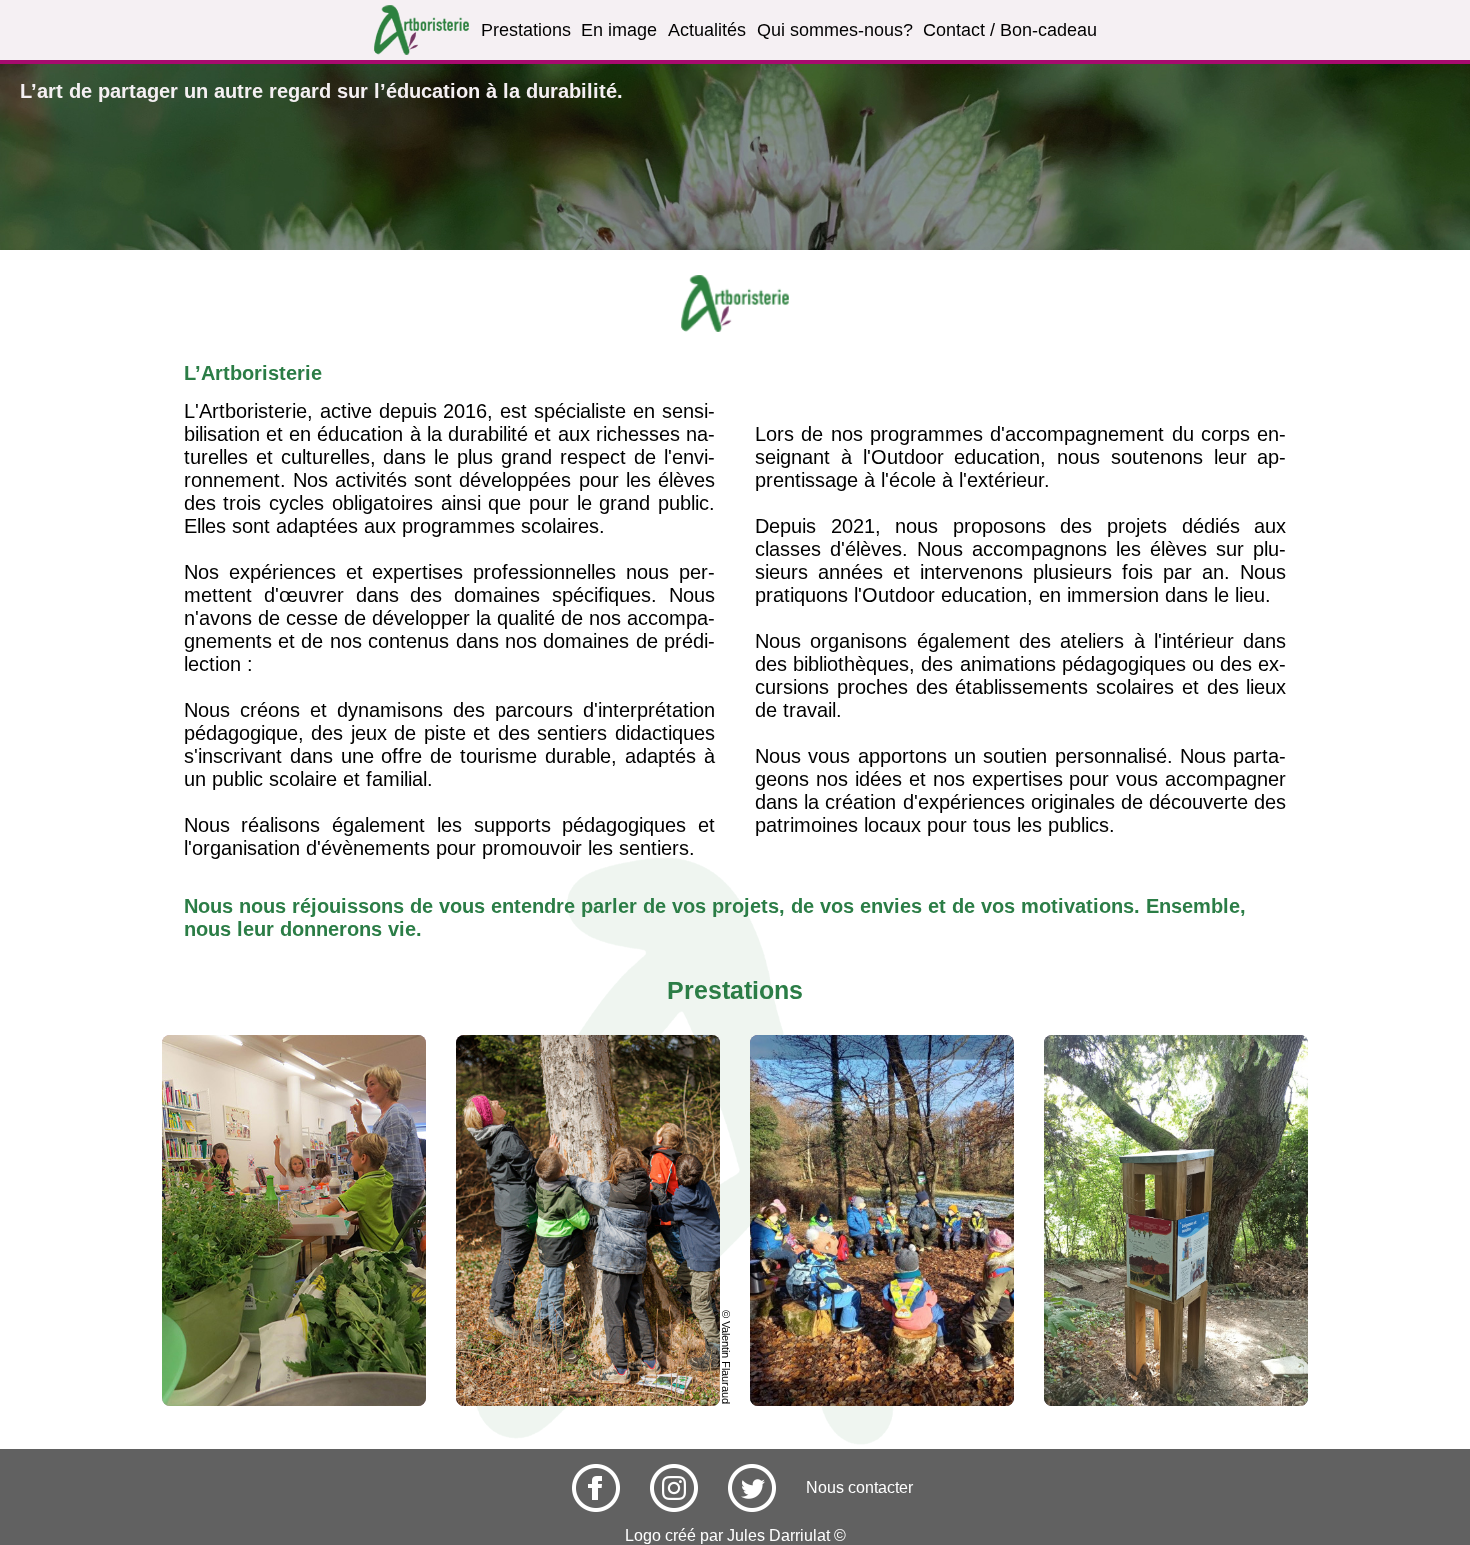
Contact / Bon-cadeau (1010, 30)
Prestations (526, 30)
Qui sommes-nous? (835, 30)
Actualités (707, 30)
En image (619, 30)
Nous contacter (859, 1487)
